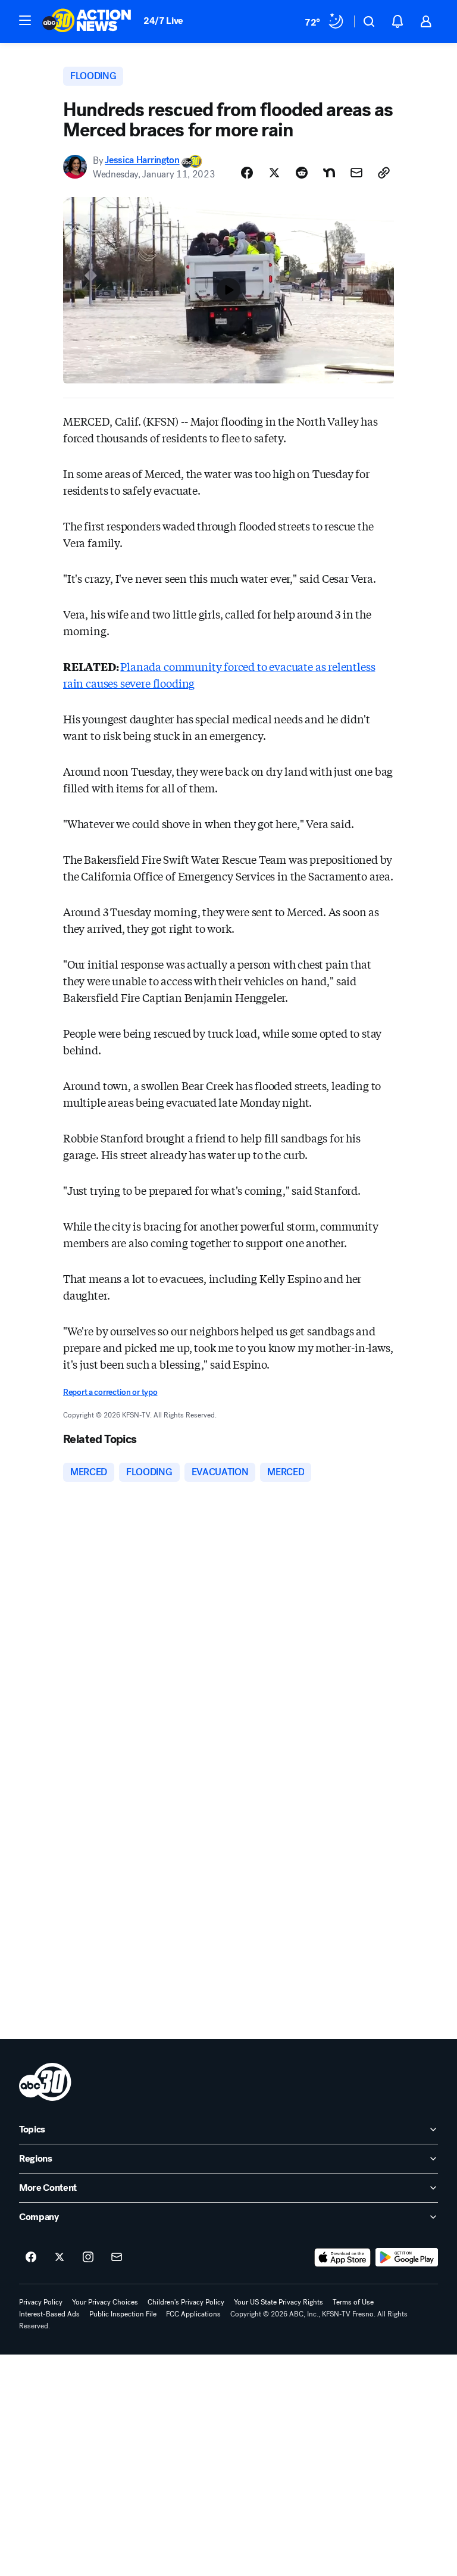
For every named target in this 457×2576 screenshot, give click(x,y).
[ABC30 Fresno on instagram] (88, 2257)
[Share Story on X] (274, 173)
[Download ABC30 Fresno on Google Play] (407, 2257)
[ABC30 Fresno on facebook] (31, 2257)
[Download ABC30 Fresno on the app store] (343, 2257)
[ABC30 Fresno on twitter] (60, 2257)
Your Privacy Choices (105, 2302)
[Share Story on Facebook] (247, 173)
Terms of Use (353, 2302)
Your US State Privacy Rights (278, 2302)
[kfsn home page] (45, 2082)
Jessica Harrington (142, 160)
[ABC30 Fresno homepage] (87, 21)
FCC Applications (193, 2314)
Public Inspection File (123, 2314)
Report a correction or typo (110, 1392)
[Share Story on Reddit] (302, 173)
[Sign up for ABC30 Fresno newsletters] (117, 2257)
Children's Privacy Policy (186, 2302)
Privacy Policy (41, 2302)
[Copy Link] (384, 173)
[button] (25, 20)
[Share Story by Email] (356, 173)
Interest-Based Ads (49, 2314)
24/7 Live (163, 21)
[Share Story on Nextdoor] (329, 173)
